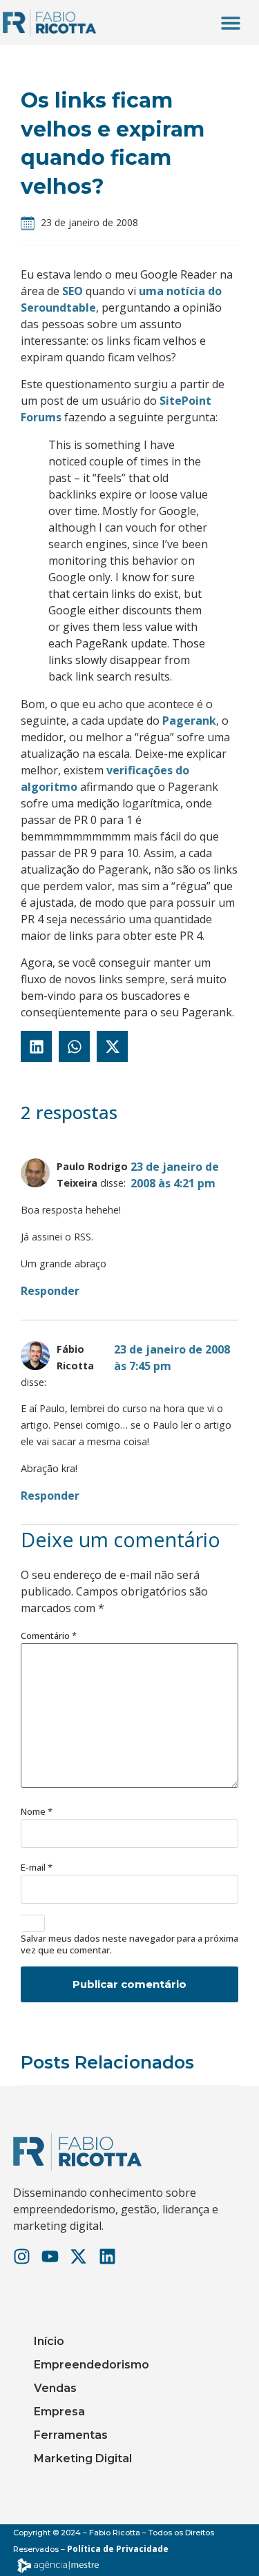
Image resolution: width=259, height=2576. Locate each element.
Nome (37, 1812)
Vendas (55, 2388)
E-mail (37, 1868)
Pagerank (189, 721)
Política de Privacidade (118, 2549)
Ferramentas (71, 2435)
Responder (50, 1291)
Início (49, 2341)
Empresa (59, 2412)
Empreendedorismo (92, 2365)
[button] (230, 22)
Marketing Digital (83, 2458)
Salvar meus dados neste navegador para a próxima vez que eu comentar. (129, 1944)
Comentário (49, 1636)
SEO (73, 291)
